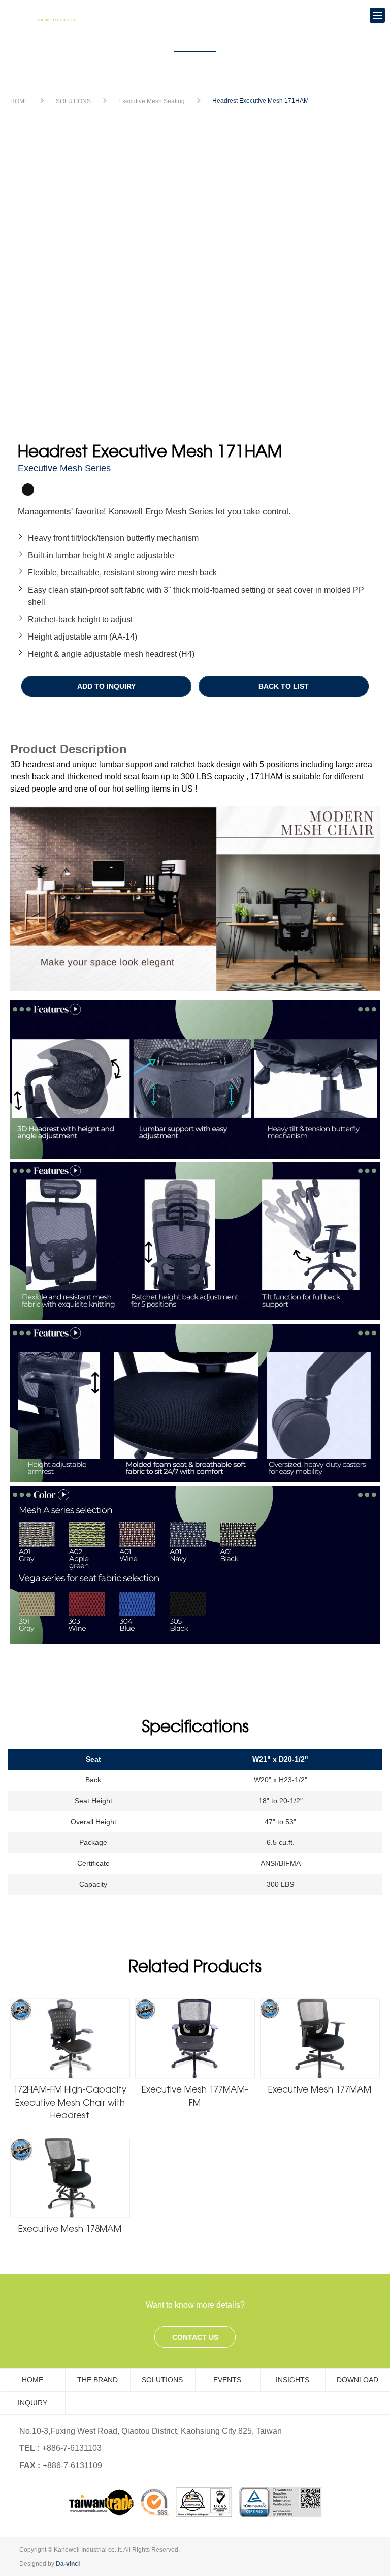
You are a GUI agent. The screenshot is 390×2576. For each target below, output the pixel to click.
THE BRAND (97, 2380)
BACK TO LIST (284, 686)
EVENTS (227, 2380)
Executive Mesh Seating (152, 101)
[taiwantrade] (195, 2502)
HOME (19, 101)
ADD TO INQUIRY (106, 686)
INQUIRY (32, 2403)
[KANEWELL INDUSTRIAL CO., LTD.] (46, 16)
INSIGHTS (292, 2380)
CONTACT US (195, 2337)
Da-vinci (68, 2564)
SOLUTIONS (73, 101)
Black (28, 490)
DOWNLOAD (357, 2380)
